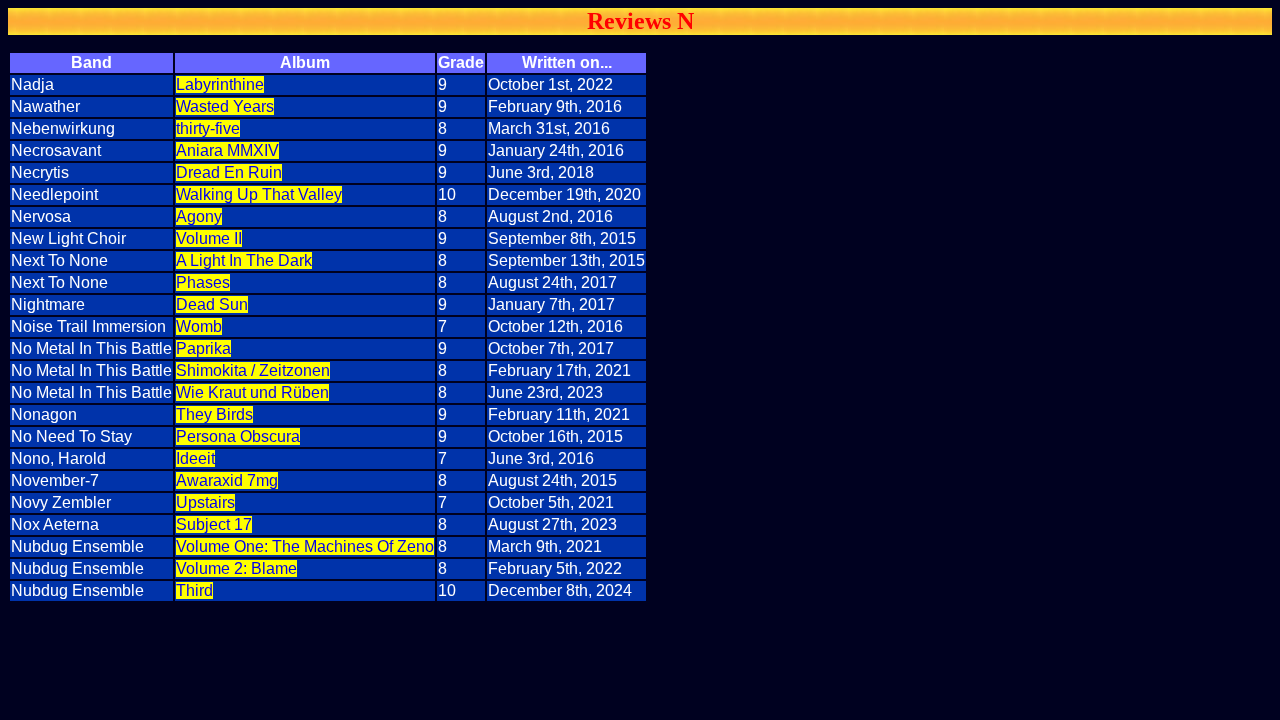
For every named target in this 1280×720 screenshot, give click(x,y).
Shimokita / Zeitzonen (253, 370)
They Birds (214, 414)
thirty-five (208, 128)
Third (194, 590)
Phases (203, 282)
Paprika (203, 348)
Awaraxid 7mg (227, 480)
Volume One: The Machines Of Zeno (305, 546)
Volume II (209, 238)
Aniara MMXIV (227, 150)
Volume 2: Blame (236, 568)
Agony (199, 216)
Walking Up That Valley (259, 194)
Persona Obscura (238, 436)
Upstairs (205, 502)
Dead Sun (212, 304)
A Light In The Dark (244, 260)
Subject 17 (214, 524)
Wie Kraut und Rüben (252, 392)
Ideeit (195, 458)
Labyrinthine (220, 84)
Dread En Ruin (229, 172)
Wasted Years (225, 106)
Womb (199, 326)
